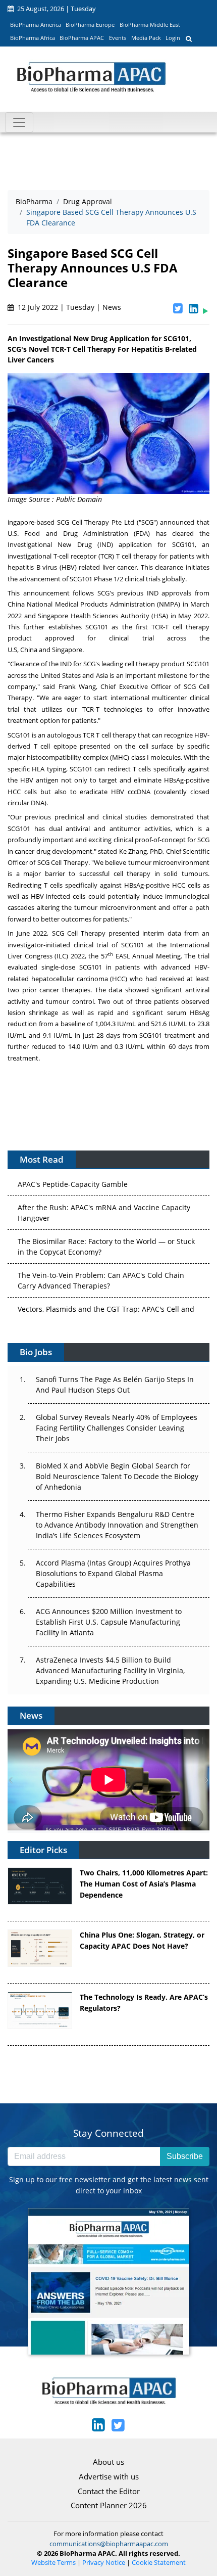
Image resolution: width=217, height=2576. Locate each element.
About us (108, 2462)
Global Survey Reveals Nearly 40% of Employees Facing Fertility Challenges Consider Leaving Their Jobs (117, 1428)
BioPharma (34, 201)
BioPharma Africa (33, 38)
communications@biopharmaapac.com (109, 2544)
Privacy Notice (104, 2563)
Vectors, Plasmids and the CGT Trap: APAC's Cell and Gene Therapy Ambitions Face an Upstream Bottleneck (106, 1308)
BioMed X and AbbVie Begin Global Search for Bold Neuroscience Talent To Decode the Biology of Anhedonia (117, 1476)
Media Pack (146, 38)
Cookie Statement (159, 2563)
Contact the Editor (109, 2491)
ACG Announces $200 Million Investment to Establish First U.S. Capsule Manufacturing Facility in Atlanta (109, 1622)
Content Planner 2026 (109, 2505)
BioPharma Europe (90, 25)
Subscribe (185, 2156)
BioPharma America (36, 25)
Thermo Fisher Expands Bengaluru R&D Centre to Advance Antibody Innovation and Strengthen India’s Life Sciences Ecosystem (117, 1525)
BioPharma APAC (82, 38)
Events (118, 38)
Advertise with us (109, 2476)
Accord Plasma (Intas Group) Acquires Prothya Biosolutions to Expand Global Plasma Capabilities (113, 1573)
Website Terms (53, 2563)
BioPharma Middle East (150, 25)
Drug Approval (88, 201)
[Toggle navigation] (19, 122)
